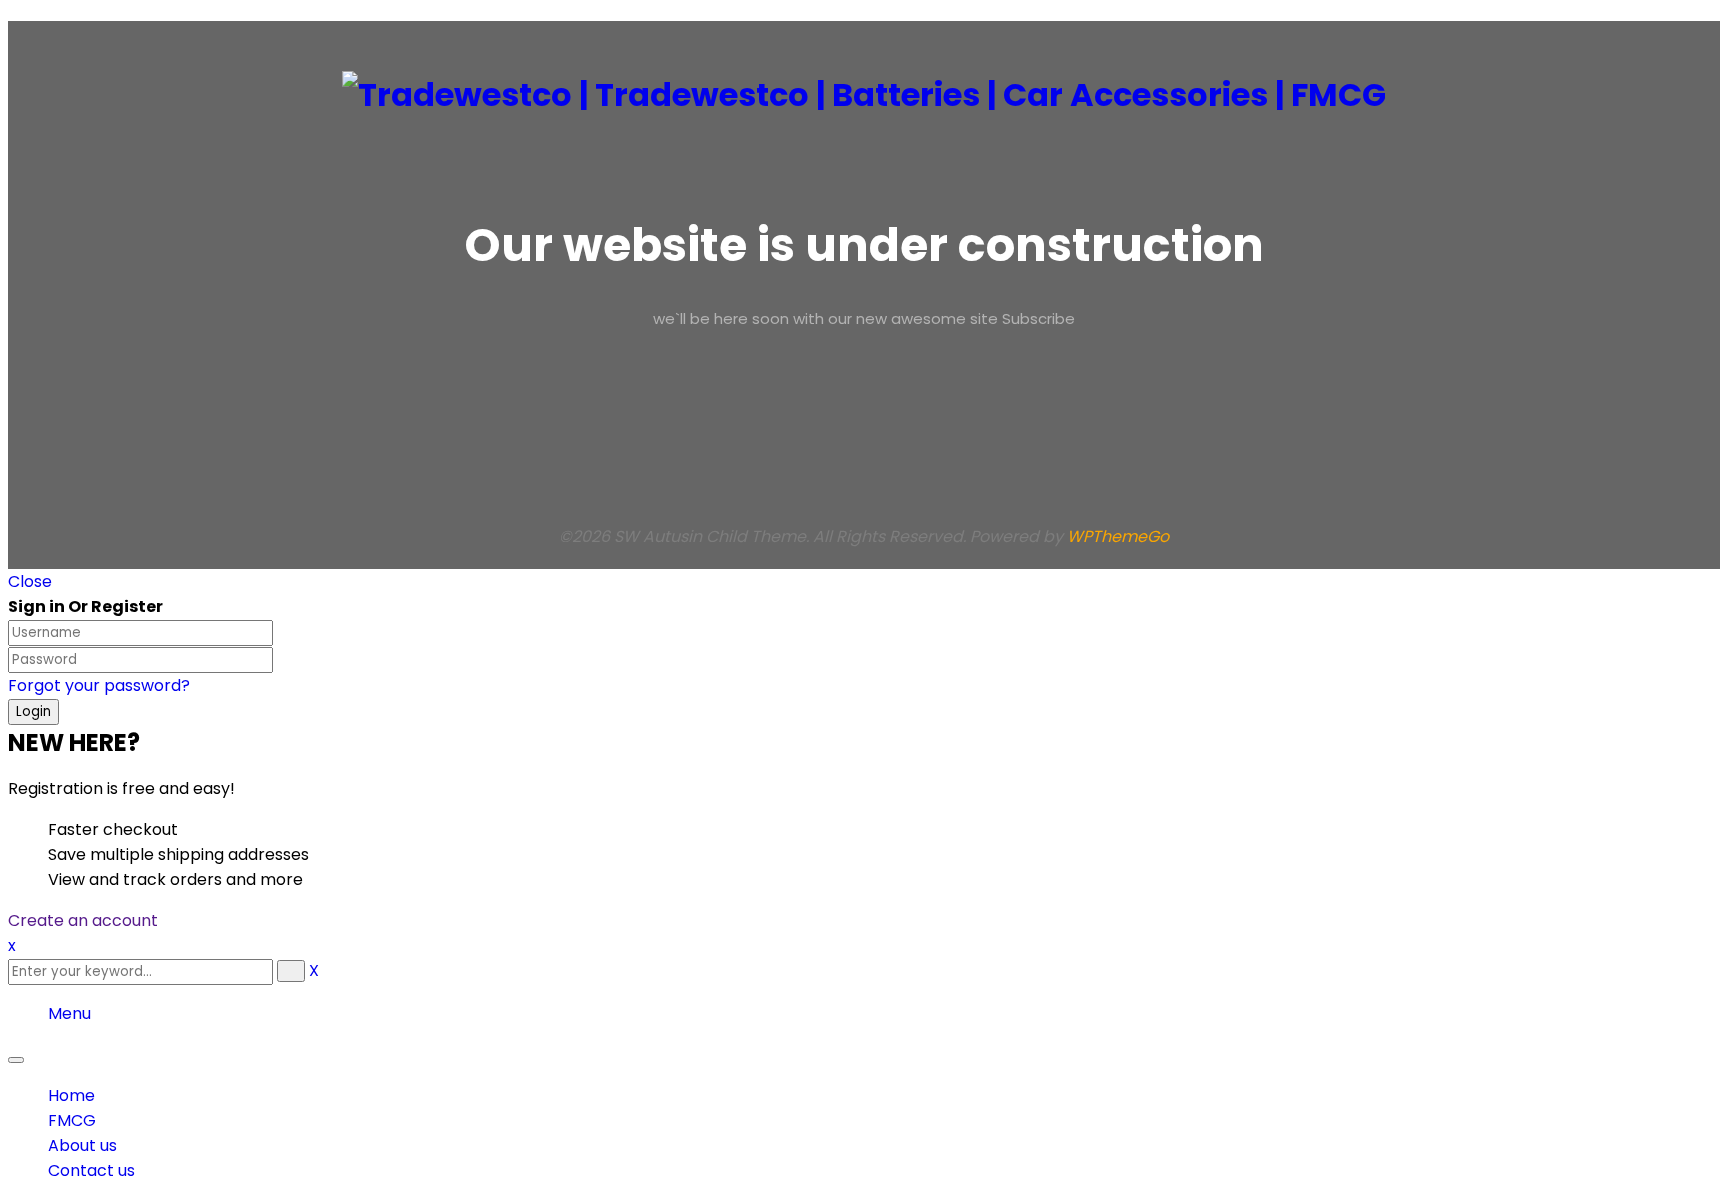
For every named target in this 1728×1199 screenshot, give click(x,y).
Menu (69, 1013)
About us (82, 1145)
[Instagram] (884, 450)
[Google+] (884, 475)
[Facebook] (884, 400)
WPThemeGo (1118, 536)
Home (71, 1095)
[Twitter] (884, 425)
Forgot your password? (99, 685)
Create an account (83, 920)
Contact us (91, 1170)
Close (30, 581)
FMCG (72, 1120)
